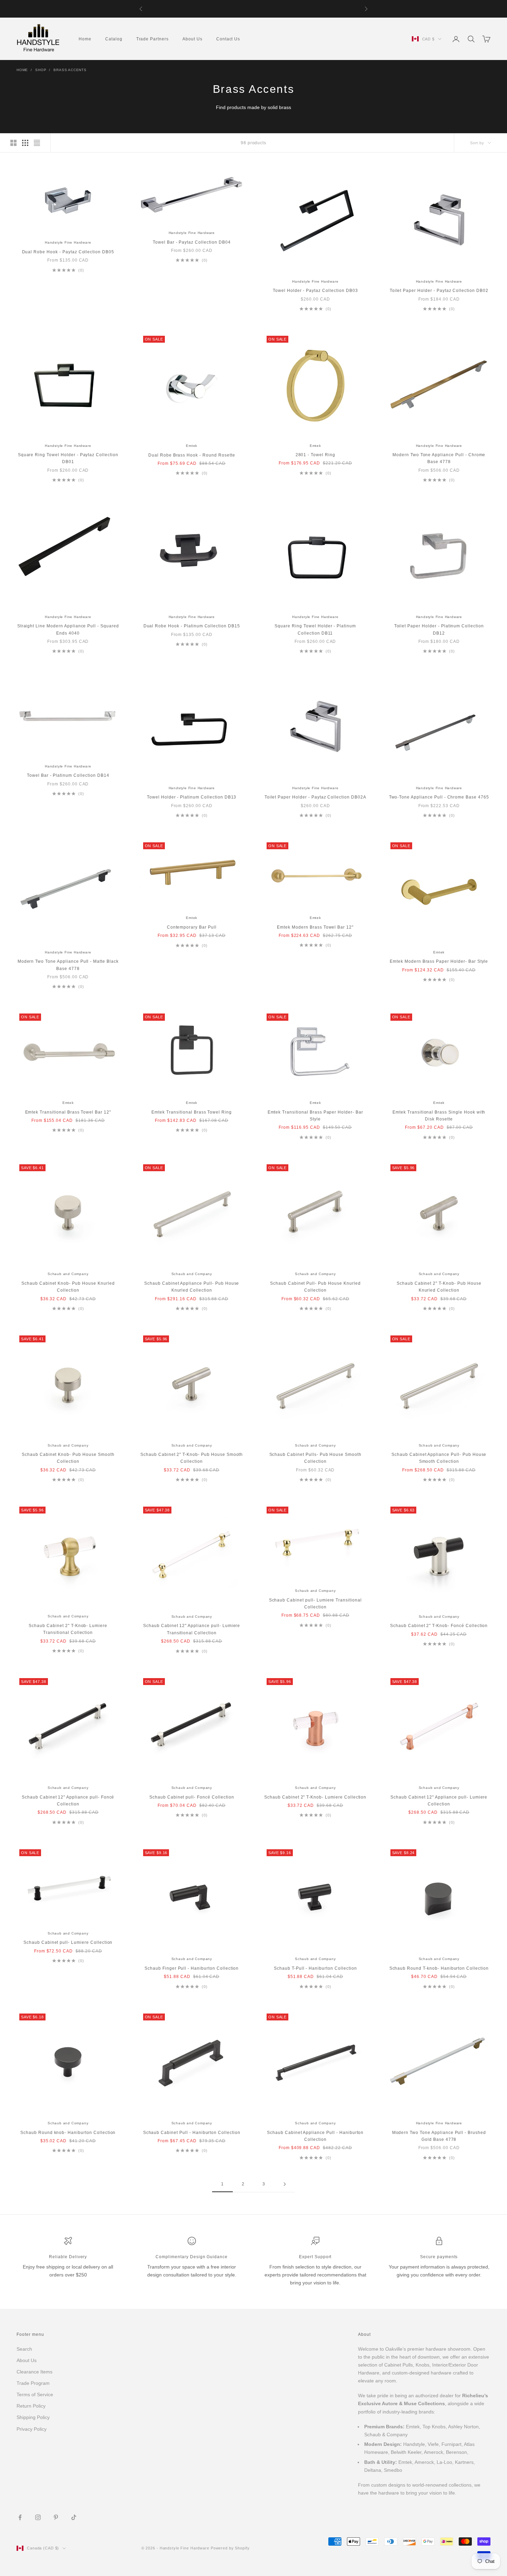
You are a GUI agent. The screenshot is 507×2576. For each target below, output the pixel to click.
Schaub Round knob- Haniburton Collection (68, 2133)
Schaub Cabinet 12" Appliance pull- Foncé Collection (68, 1801)
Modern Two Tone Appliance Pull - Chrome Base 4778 (439, 458)
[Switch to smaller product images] (25, 143)
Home (85, 39)
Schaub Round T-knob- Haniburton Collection (439, 1968)
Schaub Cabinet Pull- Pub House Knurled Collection (315, 1287)
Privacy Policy (32, 2429)
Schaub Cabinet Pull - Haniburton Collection (192, 2133)
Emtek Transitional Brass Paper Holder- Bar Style (315, 1116)
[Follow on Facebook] (20, 2517)
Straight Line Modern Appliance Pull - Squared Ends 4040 (68, 629)
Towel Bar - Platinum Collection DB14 (68, 775)
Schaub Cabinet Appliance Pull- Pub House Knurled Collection (192, 1287)
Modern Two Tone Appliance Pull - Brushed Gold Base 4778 (439, 2136)
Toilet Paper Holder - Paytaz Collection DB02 (439, 291)
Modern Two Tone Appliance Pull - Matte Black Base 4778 (68, 965)
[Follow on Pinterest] (56, 2517)
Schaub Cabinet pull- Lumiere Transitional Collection (315, 1604)
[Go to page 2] (285, 2184)
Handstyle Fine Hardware (68, 242)
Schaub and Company (68, 1274)
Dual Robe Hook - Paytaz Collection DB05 (68, 252)
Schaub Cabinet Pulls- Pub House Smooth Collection (315, 1458)
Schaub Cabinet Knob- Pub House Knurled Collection (68, 1287)
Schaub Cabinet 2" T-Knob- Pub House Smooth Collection (192, 1458)
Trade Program (33, 2383)
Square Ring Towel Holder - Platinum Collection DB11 (315, 629)
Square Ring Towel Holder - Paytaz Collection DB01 (68, 458)
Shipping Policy (33, 2417)
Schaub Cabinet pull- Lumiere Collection (68, 1942)
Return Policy (31, 2406)
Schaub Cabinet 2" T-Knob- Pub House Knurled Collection (439, 1287)
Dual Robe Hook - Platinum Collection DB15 (192, 626)
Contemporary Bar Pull (192, 927)
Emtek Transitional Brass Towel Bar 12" (68, 1112)
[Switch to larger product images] (13, 143)
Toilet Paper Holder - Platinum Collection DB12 (439, 629)
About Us (192, 39)
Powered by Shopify (230, 2548)
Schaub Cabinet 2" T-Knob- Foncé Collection (439, 1626)
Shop (41, 70)
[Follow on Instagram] (38, 2517)
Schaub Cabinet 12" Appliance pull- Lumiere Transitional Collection (192, 1629)
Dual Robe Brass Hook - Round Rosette (192, 455)
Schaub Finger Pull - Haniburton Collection (192, 1968)
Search (24, 2349)
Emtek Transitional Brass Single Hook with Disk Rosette (439, 1116)
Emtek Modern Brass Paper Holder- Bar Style (439, 961)
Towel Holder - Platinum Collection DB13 (192, 797)
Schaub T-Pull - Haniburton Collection (315, 1968)
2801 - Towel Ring (315, 455)
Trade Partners (152, 39)
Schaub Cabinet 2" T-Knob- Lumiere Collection (315, 1797)
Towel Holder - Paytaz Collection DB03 (315, 291)
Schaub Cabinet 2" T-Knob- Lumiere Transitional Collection (68, 1629)
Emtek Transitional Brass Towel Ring (192, 1112)
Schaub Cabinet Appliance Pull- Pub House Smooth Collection (439, 1458)
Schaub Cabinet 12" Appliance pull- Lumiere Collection (439, 1801)
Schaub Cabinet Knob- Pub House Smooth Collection (68, 1458)
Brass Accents (70, 70)
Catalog (114, 39)
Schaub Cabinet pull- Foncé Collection (192, 1797)
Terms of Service (35, 2394)
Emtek (192, 446)
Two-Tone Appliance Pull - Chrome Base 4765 (439, 797)
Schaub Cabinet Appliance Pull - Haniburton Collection (315, 2136)
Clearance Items (34, 2372)
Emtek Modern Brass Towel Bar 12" (315, 927)
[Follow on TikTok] (74, 2517)
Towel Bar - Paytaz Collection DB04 (192, 242)
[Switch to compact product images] (37, 143)
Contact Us (228, 39)
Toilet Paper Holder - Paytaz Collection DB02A (315, 797)
